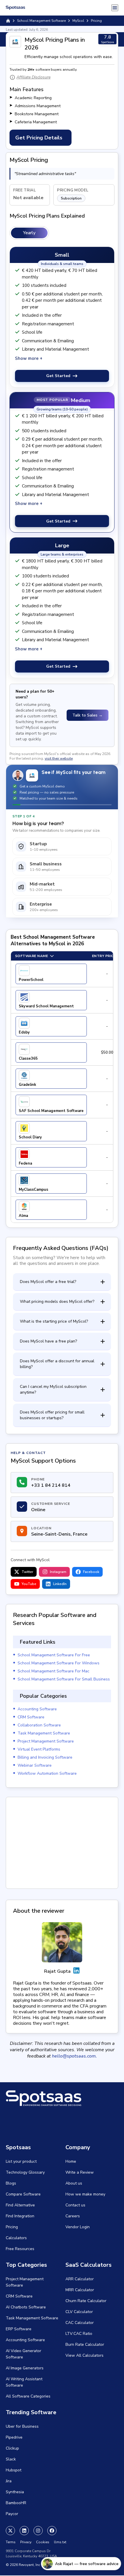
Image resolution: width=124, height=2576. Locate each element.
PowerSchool (31, 980)
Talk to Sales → (88, 715)
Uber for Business (22, 2426)
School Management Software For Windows (59, 1663)
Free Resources (20, 2249)
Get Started (58, 376)
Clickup (12, 2448)
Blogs (11, 2183)
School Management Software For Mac (53, 1671)
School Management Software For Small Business (64, 1679)
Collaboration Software (39, 1725)
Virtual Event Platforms (39, 1749)
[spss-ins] (38, 2531)
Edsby (24, 1032)
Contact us (75, 2205)
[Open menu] (115, 8)
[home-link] (8, 21)
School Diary (30, 1137)
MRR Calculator (80, 2290)
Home (71, 2161)
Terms (11, 2542)
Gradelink (27, 1085)
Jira (9, 2481)
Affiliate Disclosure (33, 77)
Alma (23, 1216)
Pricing (12, 2227)
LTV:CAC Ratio (79, 2334)
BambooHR (16, 2503)
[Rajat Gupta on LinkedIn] (76, 1971)
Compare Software (23, 2194)
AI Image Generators (25, 2368)
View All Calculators (84, 2355)
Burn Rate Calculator (85, 2344)
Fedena (25, 1163)
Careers (73, 2216)
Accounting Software (37, 1709)
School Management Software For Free (54, 1655)
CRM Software (31, 1717)
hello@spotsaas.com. (74, 2056)
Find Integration (20, 2216)
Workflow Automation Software (47, 1773)
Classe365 (28, 1059)
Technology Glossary (25, 2172)
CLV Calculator (79, 2312)
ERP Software (19, 2329)
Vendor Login (78, 2227)
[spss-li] (24, 2531)
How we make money (85, 2194)
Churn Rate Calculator (86, 2301)
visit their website (59, 758)
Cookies (43, 2542)
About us (74, 2183)
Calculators (16, 2238)
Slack (11, 2459)
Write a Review (80, 2172)
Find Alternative (20, 2205)
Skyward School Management (46, 1006)
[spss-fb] (52, 2531)
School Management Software (41, 21)
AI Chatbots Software (26, 2307)
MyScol (78, 21)
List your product (21, 2161)
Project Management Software (46, 1741)
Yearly (29, 233)
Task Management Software (44, 1733)
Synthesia (15, 2492)
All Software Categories (28, 2396)
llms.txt (60, 2542)
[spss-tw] (10, 2531)
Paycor (12, 2514)
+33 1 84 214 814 (51, 1485)
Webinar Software (35, 1765)
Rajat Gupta (57, 1971)
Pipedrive (14, 2437)
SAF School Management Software (51, 1111)
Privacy (26, 2542)
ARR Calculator (80, 2279)
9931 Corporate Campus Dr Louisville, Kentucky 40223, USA (31, 2554)
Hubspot (14, 2470)
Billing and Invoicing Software (45, 1757)
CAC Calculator (80, 2323)
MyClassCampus (33, 1190)
